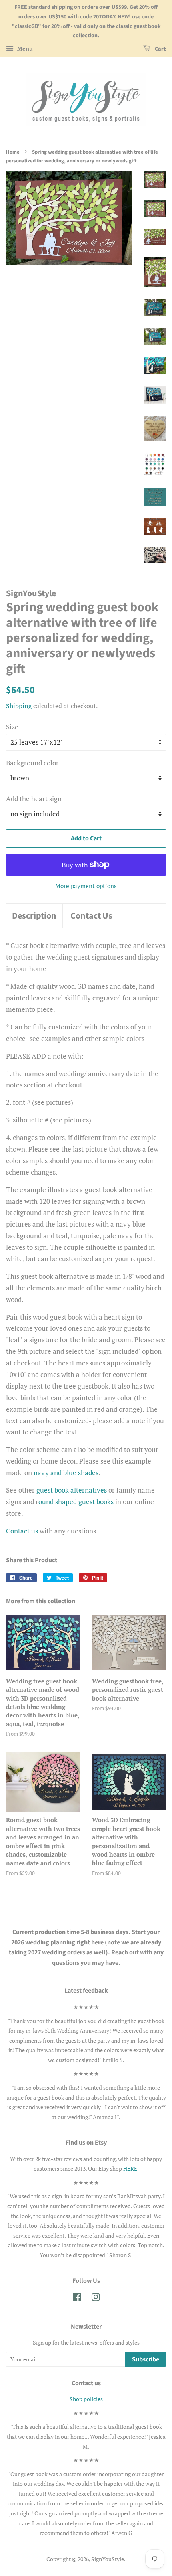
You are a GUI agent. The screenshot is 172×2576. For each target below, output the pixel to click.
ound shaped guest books (76, 1502)
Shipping (19, 706)
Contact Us (91, 916)
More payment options (86, 886)
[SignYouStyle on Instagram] (96, 2298)
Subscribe (146, 2359)
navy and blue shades (66, 1473)
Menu (24, 48)
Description (34, 916)
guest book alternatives (72, 1490)
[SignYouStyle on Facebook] (77, 2298)
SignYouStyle (108, 2559)
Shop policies (86, 2399)
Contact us (22, 1531)
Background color (32, 763)
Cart (160, 49)
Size (12, 727)
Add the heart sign (34, 799)
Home (13, 152)
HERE (130, 2168)
